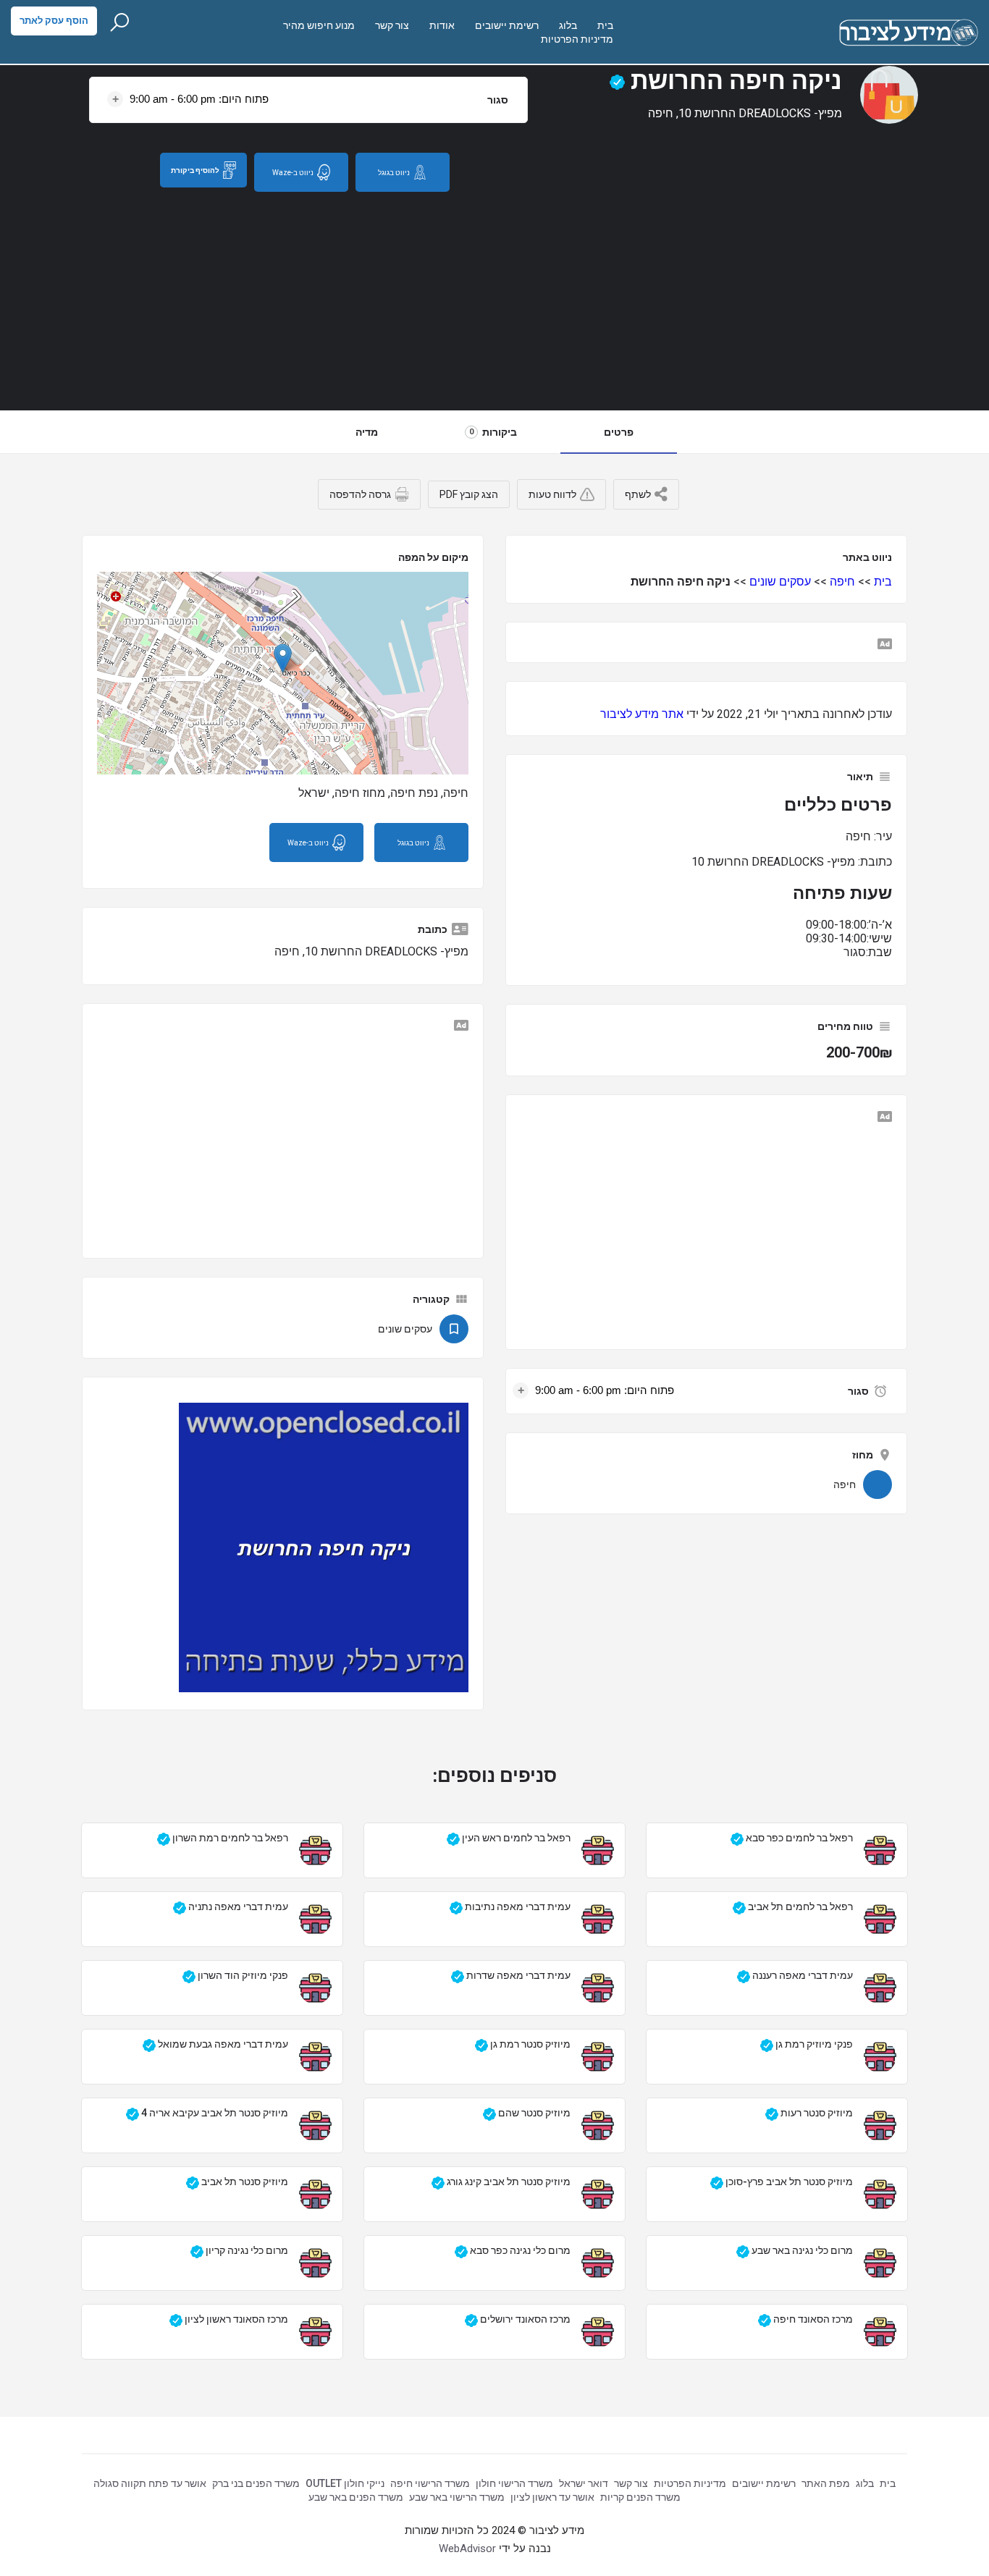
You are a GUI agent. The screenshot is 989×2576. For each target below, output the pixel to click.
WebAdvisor (467, 2548)
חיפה (842, 582)
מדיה (367, 432)
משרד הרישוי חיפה (430, 2483)
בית (605, 25)
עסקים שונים (780, 582)
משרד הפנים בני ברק (256, 2483)
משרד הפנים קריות (640, 2497)
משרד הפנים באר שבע (356, 2497)
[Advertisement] (494, 301)
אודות (442, 25)
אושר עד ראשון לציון (552, 2497)
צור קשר (392, 25)
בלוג (568, 25)
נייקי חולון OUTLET (345, 2483)
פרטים (619, 432)
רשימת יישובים (507, 25)
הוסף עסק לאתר (54, 21)
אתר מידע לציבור (642, 714)
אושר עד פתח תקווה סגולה (150, 2483)
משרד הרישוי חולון (514, 2483)
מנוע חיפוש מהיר (319, 25)
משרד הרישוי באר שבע (457, 2497)
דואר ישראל (584, 2483)
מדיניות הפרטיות (577, 39)
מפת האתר (826, 2483)
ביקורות (493, 432)
